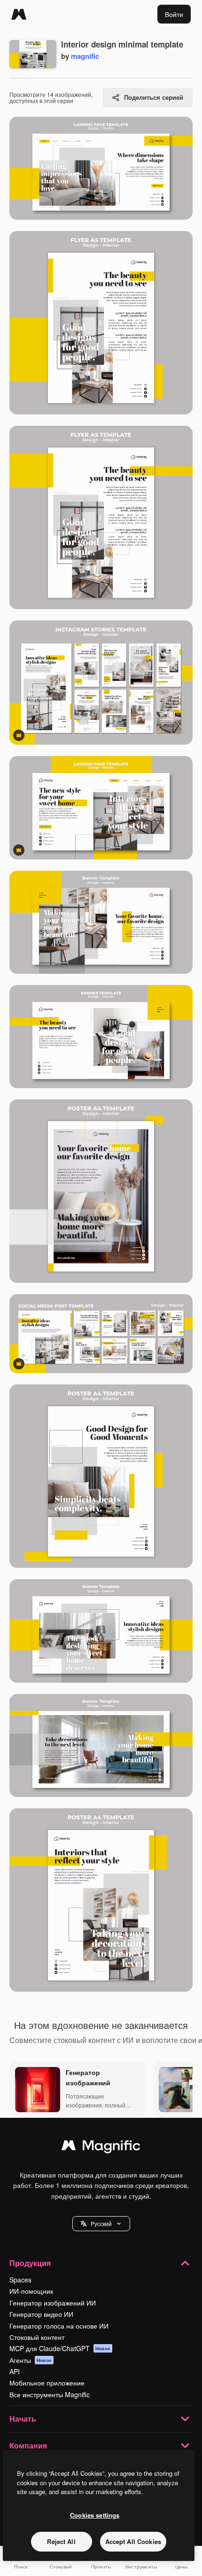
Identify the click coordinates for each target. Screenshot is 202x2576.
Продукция (30, 2263)
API (15, 2371)
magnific (85, 56)
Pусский (101, 2223)
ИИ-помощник (31, 2291)
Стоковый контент (37, 2337)
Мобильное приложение (47, 2383)
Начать (23, 2419)
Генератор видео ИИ (41, 2314)
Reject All (61, 2541)
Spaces (20, 2280)
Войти (174, 14)
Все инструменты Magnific (50, 2394)
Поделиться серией (154, 97)
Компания (28, 2445)
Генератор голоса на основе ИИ (59, 2326)
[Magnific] (19, 14)
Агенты (31, 2360)
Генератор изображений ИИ (53, 2303)
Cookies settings (95, 2515)
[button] (101, 2224)
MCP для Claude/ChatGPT (60, 2348)
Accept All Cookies (133, 2541)
